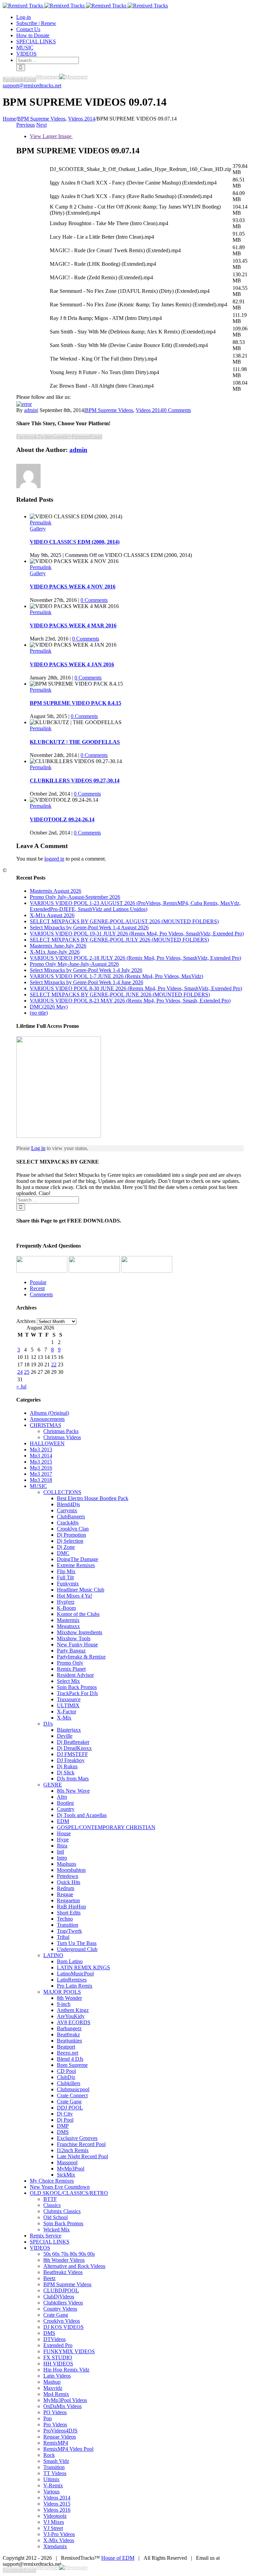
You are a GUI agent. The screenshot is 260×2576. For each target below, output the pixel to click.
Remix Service (46, 2236)
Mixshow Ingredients (80, 1632)
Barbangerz (69, 2028)
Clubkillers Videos (63, 2303)
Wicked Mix (57, 2229)
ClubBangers (71, 1517)
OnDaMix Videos (62, 2406)
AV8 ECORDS (74, 2022)
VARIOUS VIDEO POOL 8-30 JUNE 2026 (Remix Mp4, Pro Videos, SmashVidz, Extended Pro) (136, 988)
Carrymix (67, 1510)
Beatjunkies (69, 2041)
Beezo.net (68, 2053)
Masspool (67, 2162)
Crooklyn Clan (73, 1529)
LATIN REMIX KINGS (83, 1967)
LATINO (53, 1955)
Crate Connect (72, 2095)
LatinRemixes (72, 1980)
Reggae (65, 1894)
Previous (26, 125)
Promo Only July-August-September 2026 (75, 897)
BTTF (50, 2199)
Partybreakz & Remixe (81, 1657)
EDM (63, 1821)
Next (41, 125)
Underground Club (77, 1949)
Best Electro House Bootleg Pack (93, 1498)
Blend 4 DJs (70, 2059)
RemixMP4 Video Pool (68, 2449)
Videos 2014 (149, 410)
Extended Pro (58, 2345)
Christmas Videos (62, 1437)
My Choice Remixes (52, 2181)
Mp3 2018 (41, 1480)
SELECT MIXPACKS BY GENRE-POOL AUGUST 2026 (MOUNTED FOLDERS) (124, 921)
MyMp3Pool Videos (65, 2400)
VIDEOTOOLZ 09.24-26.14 (62, 819)
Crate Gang (69, 2102)
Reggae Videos (60, 2437)
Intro (62, 1858)
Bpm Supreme (72, 2065)
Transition (68, 1925)
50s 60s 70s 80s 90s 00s (69, 2254)
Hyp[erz (66, 1602)
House (64, 1833)
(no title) (39, 1013)
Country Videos (60, 2309)
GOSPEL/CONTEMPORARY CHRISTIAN (106, 1827)
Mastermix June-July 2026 (58, 946)
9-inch (64, 2004)
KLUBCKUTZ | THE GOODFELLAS (75, 742)
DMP (63, 2126)
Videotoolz (55, 2516)
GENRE (53, 1785)
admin (31, 410)
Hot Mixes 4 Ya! (74, 1596)
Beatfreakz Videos (63, 2272)
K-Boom (66, 1608)
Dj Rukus (67, 1766)
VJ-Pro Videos (59, 2534)
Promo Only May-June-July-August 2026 (74, 964)
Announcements (47, 1419)
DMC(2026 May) (49, 1007)
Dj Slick (66, 1772)
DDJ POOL (70, 2108)
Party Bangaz (71, 1651)
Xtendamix (55, 2546)
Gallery (38, 529)
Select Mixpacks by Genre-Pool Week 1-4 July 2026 (86, 970)
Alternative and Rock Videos (74, 2266)
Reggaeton (68, 1900)
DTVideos (55, 2339)
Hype (63, 1839)
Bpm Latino (70, 1961)
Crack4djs (68, 1523)
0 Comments (177, 410)
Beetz (49, 2278)
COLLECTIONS (62, 1492)
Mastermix (68, 1620)
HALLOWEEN (47, 1443)
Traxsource (69, 1699)
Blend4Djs (68, 1504)
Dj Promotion (71, 1535)
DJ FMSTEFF (72, 1754)
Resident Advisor (75, 1675)
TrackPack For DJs (77, 1693)
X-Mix (64, 1718)
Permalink (41, 523)
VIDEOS (40, 2248)
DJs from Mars (73, 1779)
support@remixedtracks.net (32, 85)
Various (51, 2492)
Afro (62, 1797)
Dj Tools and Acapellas (82, 1815)
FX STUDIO (58, 2357)
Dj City (65, 2114)
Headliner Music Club (81, 1590)
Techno (65, 1919)
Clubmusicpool (73, 2089)
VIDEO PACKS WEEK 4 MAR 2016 (73, 625)
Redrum (66, 1888)
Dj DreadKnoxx (74, 1748)
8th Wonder (69, 1998)
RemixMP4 (56, 2443)
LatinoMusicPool (75, 1974)
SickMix (66, 2175)
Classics (52, 2205)
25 (27, 1372)
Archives (26, 1321)
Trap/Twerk (69, 1931)
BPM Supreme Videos (109, 410)
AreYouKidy (71, 2016)
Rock (49, 2455)
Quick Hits (69, 1882)
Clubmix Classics (62, 2211)
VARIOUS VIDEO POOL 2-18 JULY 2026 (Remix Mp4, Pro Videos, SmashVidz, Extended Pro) (135, 958)
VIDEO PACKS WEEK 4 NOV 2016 (73, 587)
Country (66, 1809)
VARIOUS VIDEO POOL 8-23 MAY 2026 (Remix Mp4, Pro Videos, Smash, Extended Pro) (130, 1001)
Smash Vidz (56, 2461)
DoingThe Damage (78, 1559)
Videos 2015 (57, 2504)
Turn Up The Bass (77, 1943)
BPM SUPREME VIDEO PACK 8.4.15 (75, 703)
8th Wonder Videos (64, 2260)
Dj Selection (70, 1541)
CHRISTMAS (46, 1425)
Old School (56, 2217)
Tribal (63, 1937)
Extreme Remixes (76, 1565)
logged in (54, 859)
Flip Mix (66, 1571)
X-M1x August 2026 (52, 915)
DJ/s (48, 1724)
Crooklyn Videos (62, 2321)
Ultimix (51, 2479)
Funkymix (68, 1584)
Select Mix (68, 1681)
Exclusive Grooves (77, 2138)
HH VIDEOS (58, 2364)
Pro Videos (55, 2425)
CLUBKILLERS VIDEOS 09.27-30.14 (75, 781)
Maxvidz (53, 2388)
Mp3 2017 (41, 1474)
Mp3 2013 (41, 1449)
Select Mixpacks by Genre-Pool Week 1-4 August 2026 (89, 927)
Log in (38, 1148)
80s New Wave (73, 1791)
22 (54, 1365)
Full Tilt (65, 1577)
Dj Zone (66, 1547)
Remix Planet (71, 1669)
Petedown (68, 1876)
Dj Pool (65, 2120)
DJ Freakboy (71, 1760)
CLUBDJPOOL (61, 2290)
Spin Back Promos (77, 1687)
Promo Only (70, 1663)
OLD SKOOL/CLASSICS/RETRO (69, 2193)
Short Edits (69, 1913)
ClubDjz (66, 2077)
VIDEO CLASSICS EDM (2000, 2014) (75, 542)
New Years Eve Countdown (60, 2187)
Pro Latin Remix (75, 1986)
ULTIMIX (68, 1705)
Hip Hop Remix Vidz (66, 2370)
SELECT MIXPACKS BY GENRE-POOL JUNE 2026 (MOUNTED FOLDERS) (120, 994)
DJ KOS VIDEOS (63, 2327)
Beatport (66, 2047)
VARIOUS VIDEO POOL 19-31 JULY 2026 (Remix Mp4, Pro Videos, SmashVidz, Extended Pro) (137, 934)
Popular (38, 1282)
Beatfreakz (68, 2034)
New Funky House (77, 1644)
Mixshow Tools (74, 1638)
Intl (60, 1852)
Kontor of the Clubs (78, 1614)
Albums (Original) (49, 1413)
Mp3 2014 (41, 1456)
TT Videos (55, 2473)
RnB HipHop (71, 1907)
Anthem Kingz (73, 2010)
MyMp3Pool (71, 2169)
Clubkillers (69, 2083)
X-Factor (67, 1712)
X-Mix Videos (59, 2540)
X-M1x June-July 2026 (55, 952)
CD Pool (66, 2071)
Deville (65, 1736)
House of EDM (118, 2558)
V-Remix (53, 2485)
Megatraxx (68, 1626)
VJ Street (53, 2528)
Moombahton (71, 1870)
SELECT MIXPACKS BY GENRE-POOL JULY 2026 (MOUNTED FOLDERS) (119, 940)
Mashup (52, 2382)
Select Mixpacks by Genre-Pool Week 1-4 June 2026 (86, 982)
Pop (48, 2418)
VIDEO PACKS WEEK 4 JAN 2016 (72, 664)
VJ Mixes (54, 2522)
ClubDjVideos (59, 2297)
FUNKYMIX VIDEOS (69, 2351)
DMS (63, 2132)
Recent (37, 1288)
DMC (63, 1553)
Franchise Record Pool (81, 2144)
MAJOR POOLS (62, 1992)
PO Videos (55, 2412)
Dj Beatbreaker (73, 1742)
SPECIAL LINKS (50, 2242)
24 (20, 1372)
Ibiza (62, 1846)
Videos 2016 (57, 2510)
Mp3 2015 (41, 1462)
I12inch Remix (73, 2150)
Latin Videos (57, 2376)
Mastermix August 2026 (56, 891)
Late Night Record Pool (82, 2156)
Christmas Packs (61, 1431)
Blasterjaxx (69, 1730)
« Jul (21, 1387)
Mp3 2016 (41, 1468)
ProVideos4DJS (60, 2431)
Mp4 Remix (56, 2394)
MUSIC (38, 1486)
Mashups (67, 1864)
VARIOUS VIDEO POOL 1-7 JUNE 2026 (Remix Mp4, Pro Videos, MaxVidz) (116, 976)
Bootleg (65, 1803)
